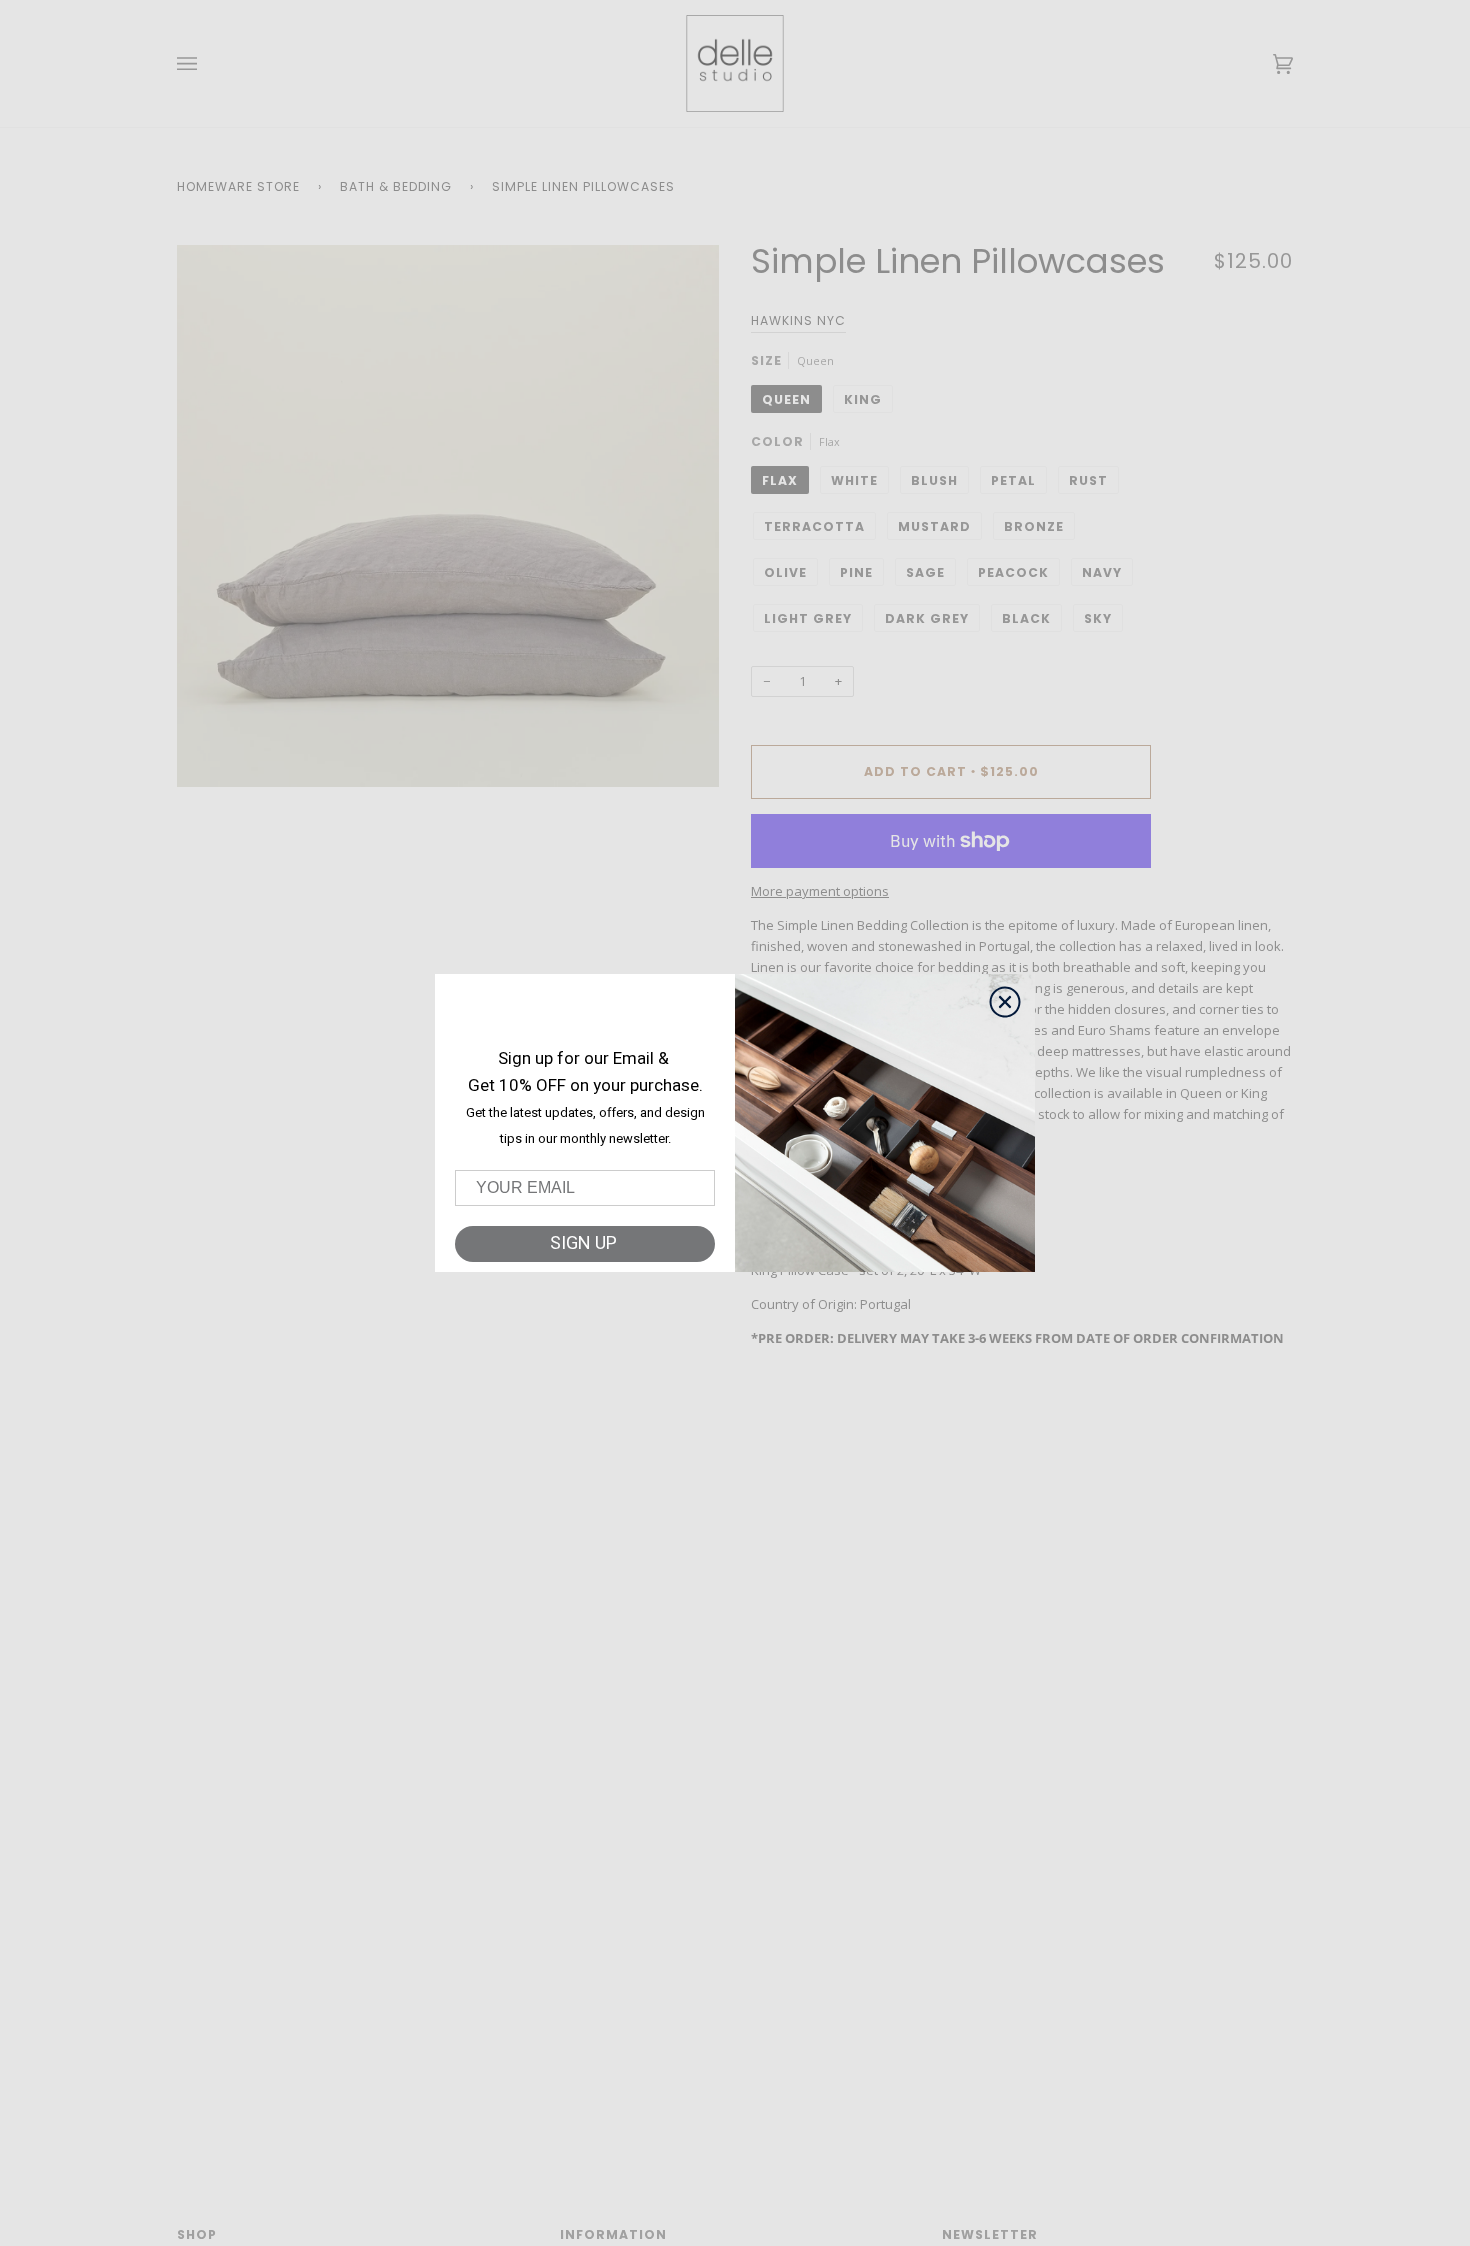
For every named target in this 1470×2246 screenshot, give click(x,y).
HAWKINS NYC (798, 320)
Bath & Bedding (396, 186)
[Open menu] (207, 63)
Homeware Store (238, 186)
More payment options (820, 891)
